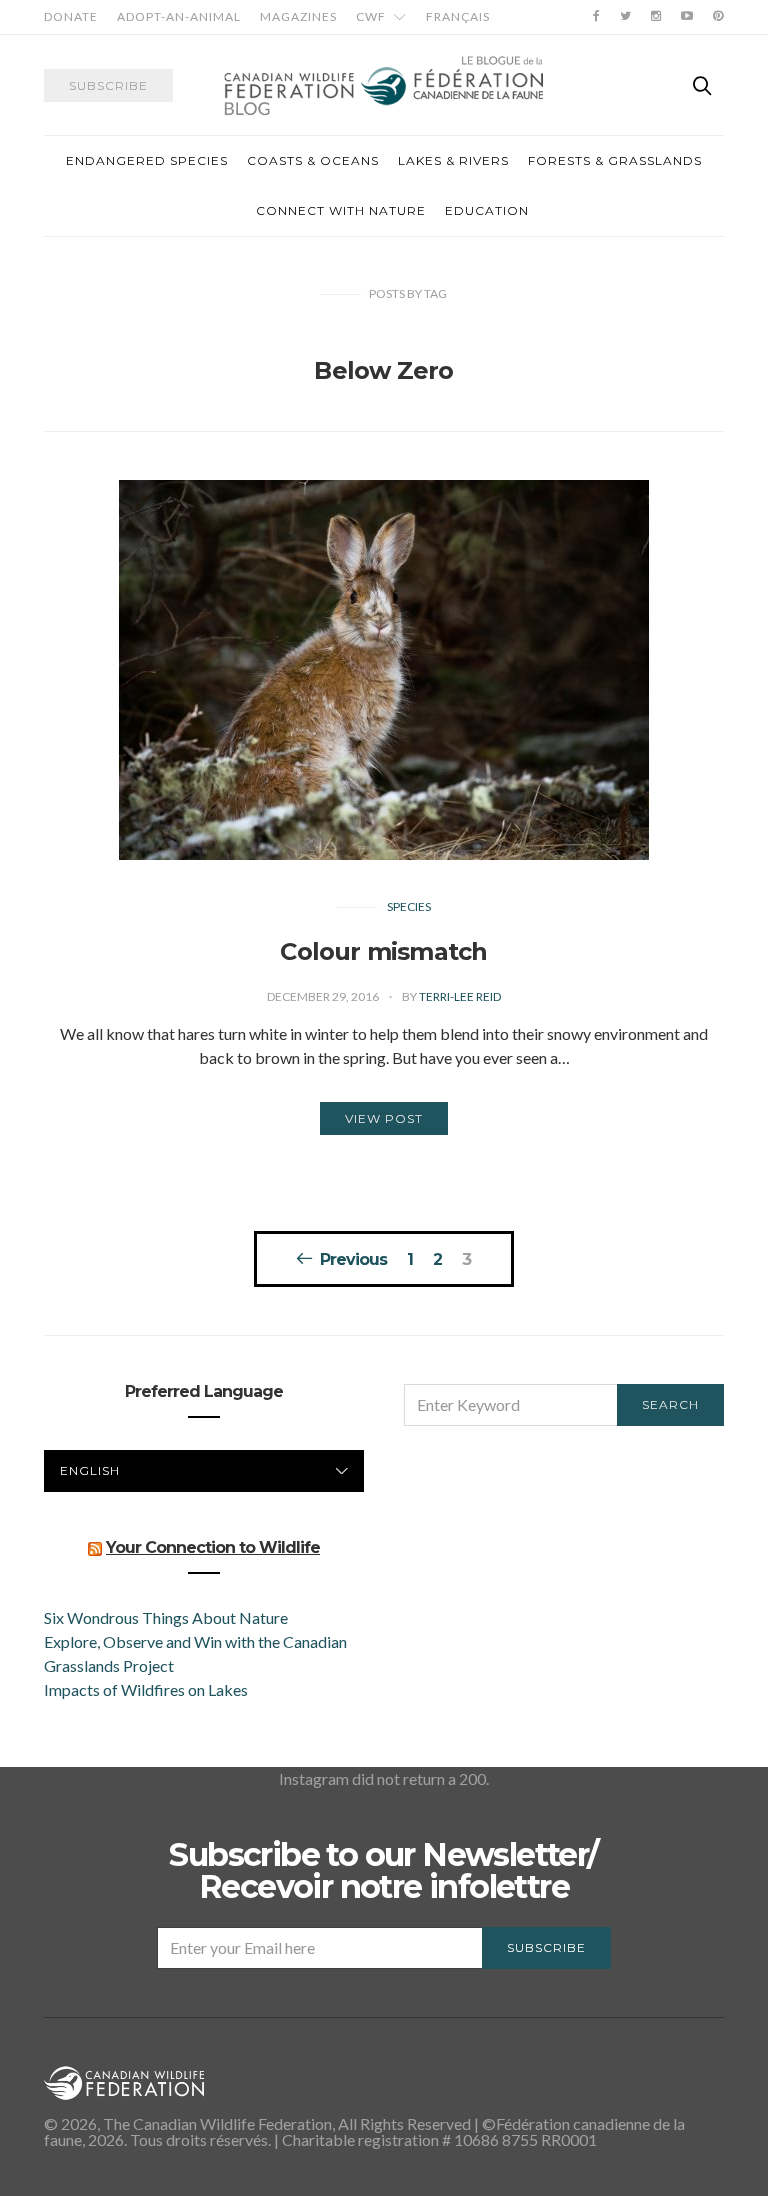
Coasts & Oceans (313, 160)
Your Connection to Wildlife (213, 1547)
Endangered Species (147, 160)
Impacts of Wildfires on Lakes (146, 1689)
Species (409, 906)
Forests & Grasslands (615, 160)
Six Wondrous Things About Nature (166, 1617)
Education (487, 210)
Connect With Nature (341, 210)
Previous (353, 1259)
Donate (71, 16)
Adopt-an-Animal (179, 16)
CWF (371, 16)
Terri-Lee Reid (460, 996)
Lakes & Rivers (453, 160)
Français (458, 16)
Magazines (298, 16)
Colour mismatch (383, 951)
